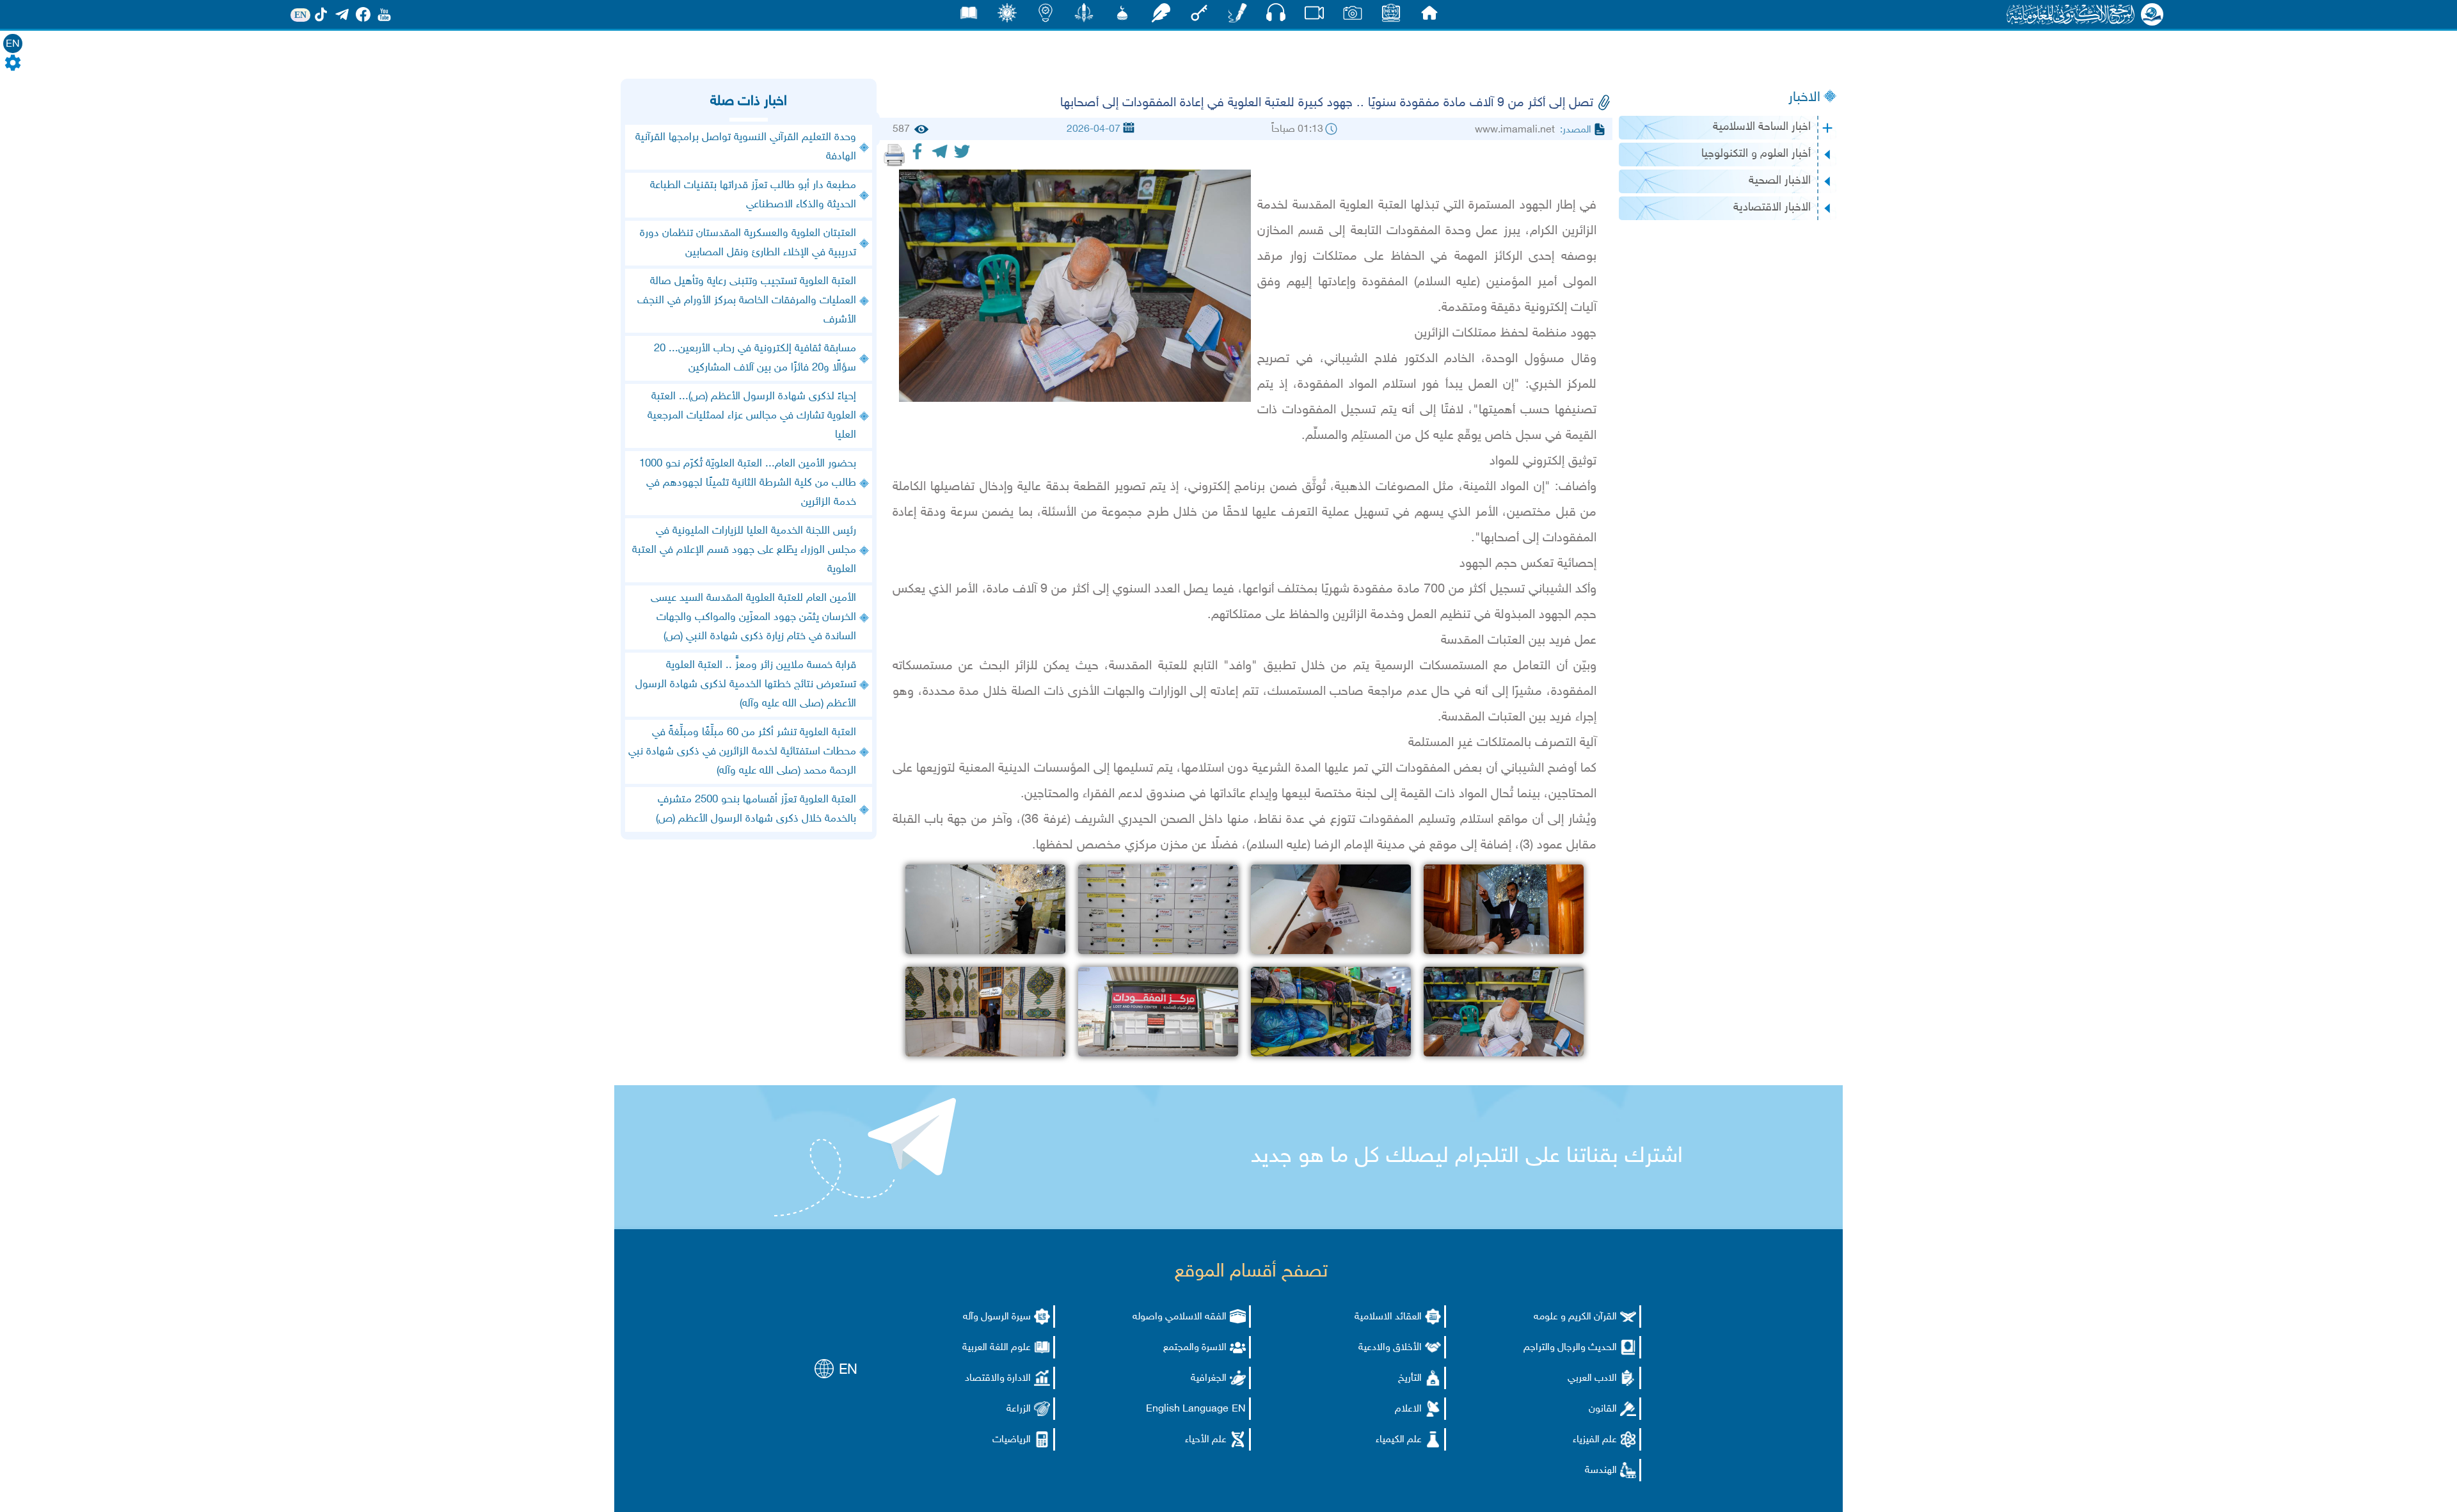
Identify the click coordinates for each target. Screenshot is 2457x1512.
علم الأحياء (1206, 1440)
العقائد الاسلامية (1388, 1317)
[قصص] (969, 16)
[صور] (1353, 16)
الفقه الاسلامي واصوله (1180, 1317)
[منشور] (1084, 16)
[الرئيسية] (1429, 16)
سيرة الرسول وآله (997, 1317)
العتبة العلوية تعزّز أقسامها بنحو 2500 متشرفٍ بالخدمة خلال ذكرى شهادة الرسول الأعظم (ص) (756, 809)
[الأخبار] (1391, 16)
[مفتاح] (1199, 16)
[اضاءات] (1046, 16)
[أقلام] (1237, 16)
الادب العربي (1592, 1379)
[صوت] (1276, 16)
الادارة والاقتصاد (998, 1379)
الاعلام (1408, 1409)
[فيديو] (1314, 16)
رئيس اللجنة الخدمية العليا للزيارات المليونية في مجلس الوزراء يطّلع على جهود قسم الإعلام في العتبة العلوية (744, 550)
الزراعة (1019, 1409)
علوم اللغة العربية (997, 1348)
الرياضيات (1012, 1440)
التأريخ (1410, 1379)
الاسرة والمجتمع (1195, 1348)
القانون (1603, 1409)
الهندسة (1601, 1471)
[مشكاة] (1122, 16)
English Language (1187, 1409)
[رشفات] (1161, 16)
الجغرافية (1209, 1379)
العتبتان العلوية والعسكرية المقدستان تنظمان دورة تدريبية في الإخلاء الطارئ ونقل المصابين (748, 243)
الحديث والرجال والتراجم (1570, 1348)
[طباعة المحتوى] (895, 155)
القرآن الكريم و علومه (1575, 1317)
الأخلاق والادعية (1390, 1348)
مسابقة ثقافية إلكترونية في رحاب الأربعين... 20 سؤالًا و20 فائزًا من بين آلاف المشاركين (755, 358)
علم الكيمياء (1399, 1440)
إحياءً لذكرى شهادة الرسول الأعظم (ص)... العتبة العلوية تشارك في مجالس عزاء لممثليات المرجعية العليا (752, 416)
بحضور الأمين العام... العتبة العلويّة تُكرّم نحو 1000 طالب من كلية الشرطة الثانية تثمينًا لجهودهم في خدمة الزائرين (748, 483)
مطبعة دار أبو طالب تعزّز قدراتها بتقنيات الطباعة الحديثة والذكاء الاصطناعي (753, 195)
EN (13, 44)
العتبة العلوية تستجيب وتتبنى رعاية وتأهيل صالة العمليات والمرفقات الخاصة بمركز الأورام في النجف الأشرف (747, 301)
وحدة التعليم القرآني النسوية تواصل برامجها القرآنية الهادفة (746, 147)
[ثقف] (1007, 16)
